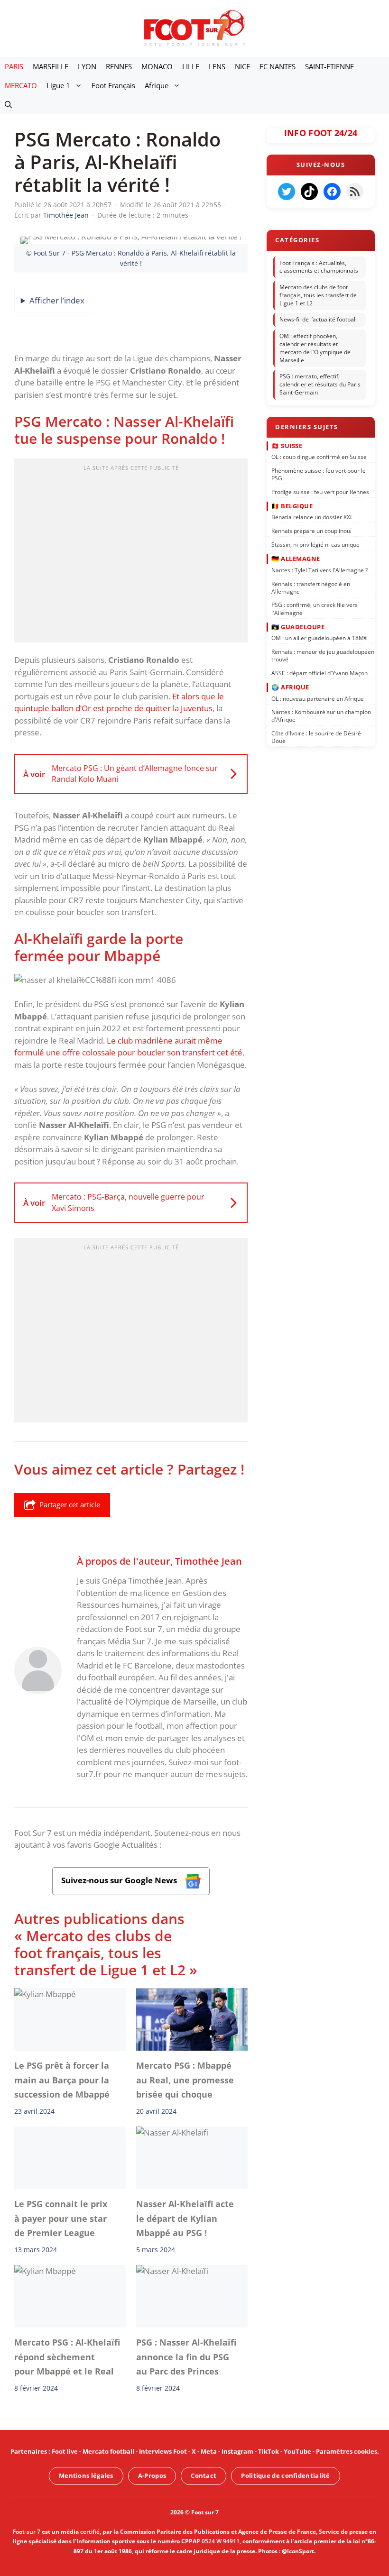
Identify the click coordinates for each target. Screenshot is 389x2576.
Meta (209, 2451)
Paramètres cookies (347, 2451)
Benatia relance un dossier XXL (312, 517)
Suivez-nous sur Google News (120, 1880)
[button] (8, 104)
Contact (204, 2475)
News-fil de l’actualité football (318, 320)
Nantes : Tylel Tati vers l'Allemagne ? (320, 570)
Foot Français (113, 85)
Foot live (65, 2451)
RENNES (119, 66)
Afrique (157, 85)
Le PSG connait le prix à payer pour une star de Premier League (61, 2218)
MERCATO (21, 85)
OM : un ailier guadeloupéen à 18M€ (319, 638)
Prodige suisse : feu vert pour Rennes (320, 492)
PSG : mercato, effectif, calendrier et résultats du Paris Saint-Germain (320, 385)
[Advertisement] (131, 553)
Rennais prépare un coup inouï (311, 531)
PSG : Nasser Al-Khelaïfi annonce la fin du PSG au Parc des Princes (186, 2357)
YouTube (297, 2451)
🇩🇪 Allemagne (296, 559)
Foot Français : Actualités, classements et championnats (319, 267)
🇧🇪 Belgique (292, 506)
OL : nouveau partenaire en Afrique (318, 698)
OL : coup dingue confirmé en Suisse (319, 457)
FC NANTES (278, 66)
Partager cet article (70, 1504)
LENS (217, 66)
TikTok (269, 2451)
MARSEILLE (51, 66)
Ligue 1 (58, 85)
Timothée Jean (208, 1561)
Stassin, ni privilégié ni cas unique (315, 545)
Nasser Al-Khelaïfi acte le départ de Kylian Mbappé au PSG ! (185, 2218)
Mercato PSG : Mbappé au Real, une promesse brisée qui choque (185, 2080)
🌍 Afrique (290, 687)
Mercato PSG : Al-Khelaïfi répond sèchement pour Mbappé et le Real (67, 2357)
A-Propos (152, 2475)
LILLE (191, 66)
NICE (242, 66)
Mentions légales (86, 2475)
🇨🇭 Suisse (287, 445)
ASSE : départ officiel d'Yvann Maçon (320, 673)
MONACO (157, 66)
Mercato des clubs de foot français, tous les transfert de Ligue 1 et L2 (318, 295)
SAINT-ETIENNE (329, 66)
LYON (87, 66)
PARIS (14, 66)
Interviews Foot (163, 2451)
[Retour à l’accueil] (194, 28)
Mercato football (108, 2451)
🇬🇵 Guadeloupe (298, 627)
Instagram (237, 2451)
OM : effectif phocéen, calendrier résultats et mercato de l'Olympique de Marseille (315, 348)
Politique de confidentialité (285, 2475)
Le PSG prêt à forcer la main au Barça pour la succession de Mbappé (62, 2080)
